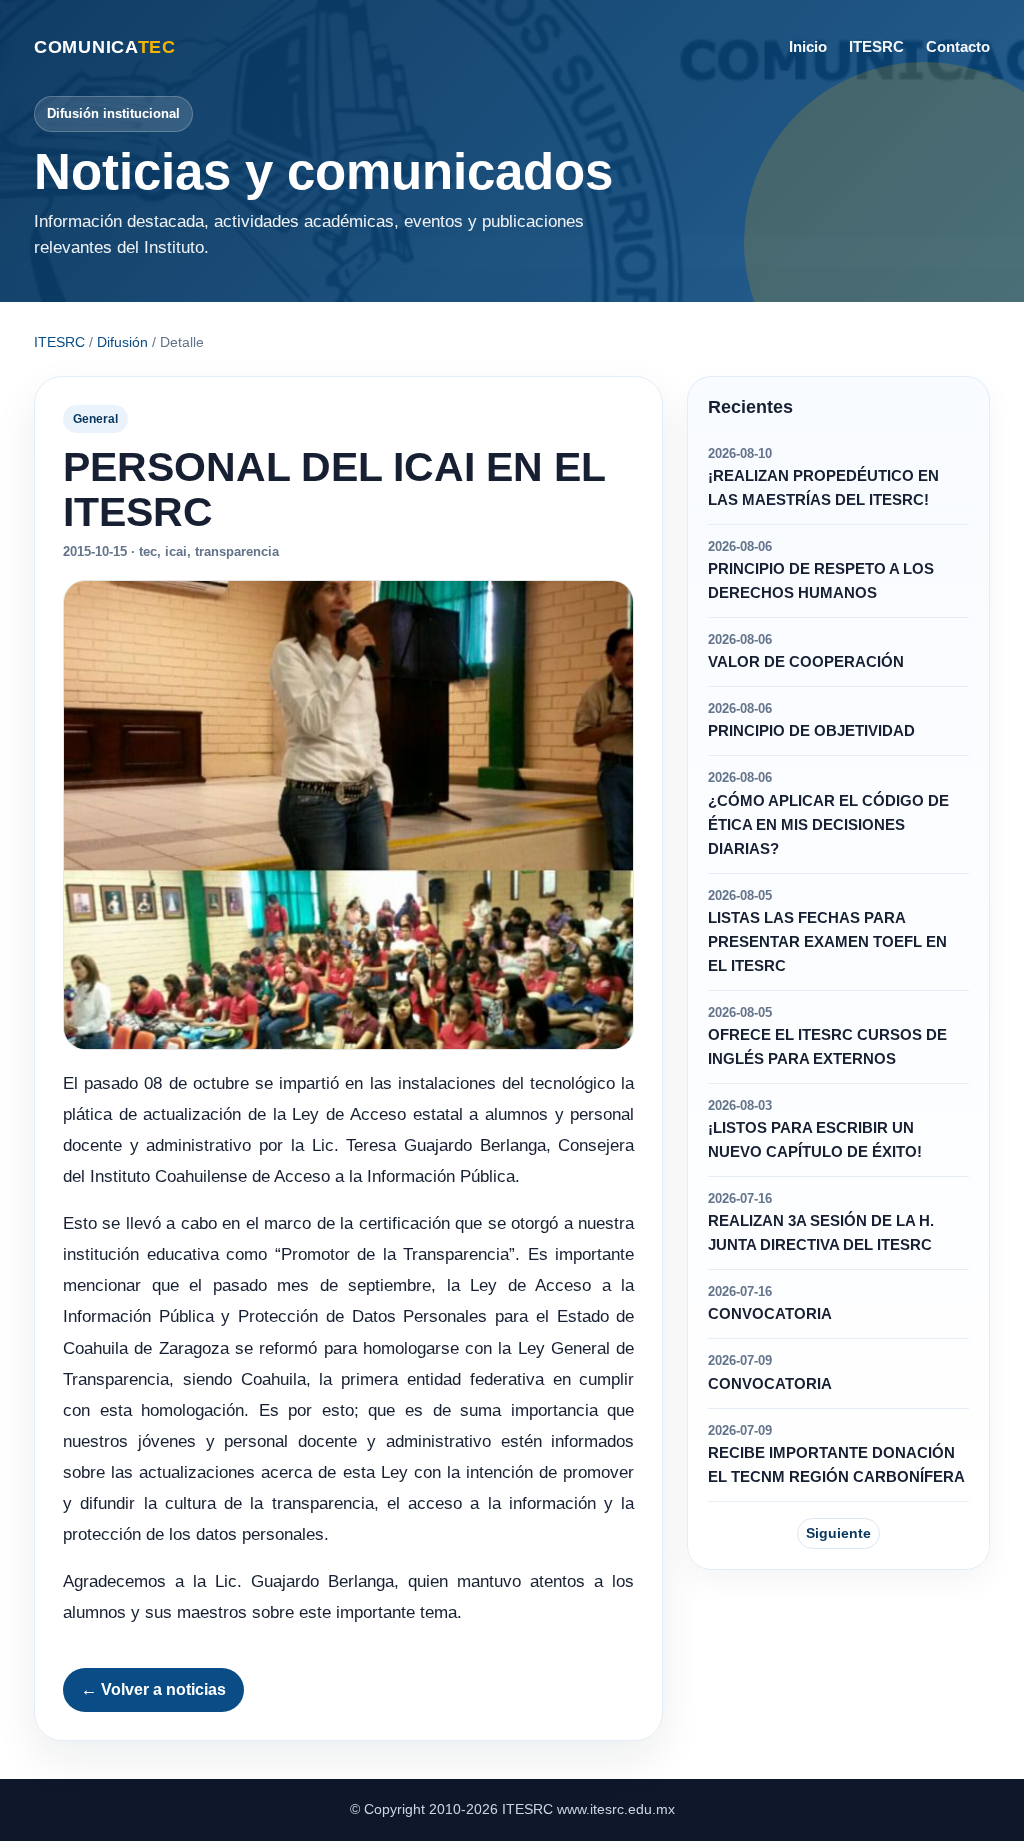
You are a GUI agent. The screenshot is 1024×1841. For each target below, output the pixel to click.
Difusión (122, 342)
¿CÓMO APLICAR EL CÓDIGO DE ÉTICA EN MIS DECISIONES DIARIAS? (828, 825)
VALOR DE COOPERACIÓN (806, 662)
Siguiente (838, 1533)
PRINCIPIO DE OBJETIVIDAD (811, 731)
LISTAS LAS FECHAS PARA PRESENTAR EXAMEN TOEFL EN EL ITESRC (827, 942)
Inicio (808, 46)
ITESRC (876, 46)
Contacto (958, 46)
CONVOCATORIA (770, 1314)
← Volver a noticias (153, 1689)
